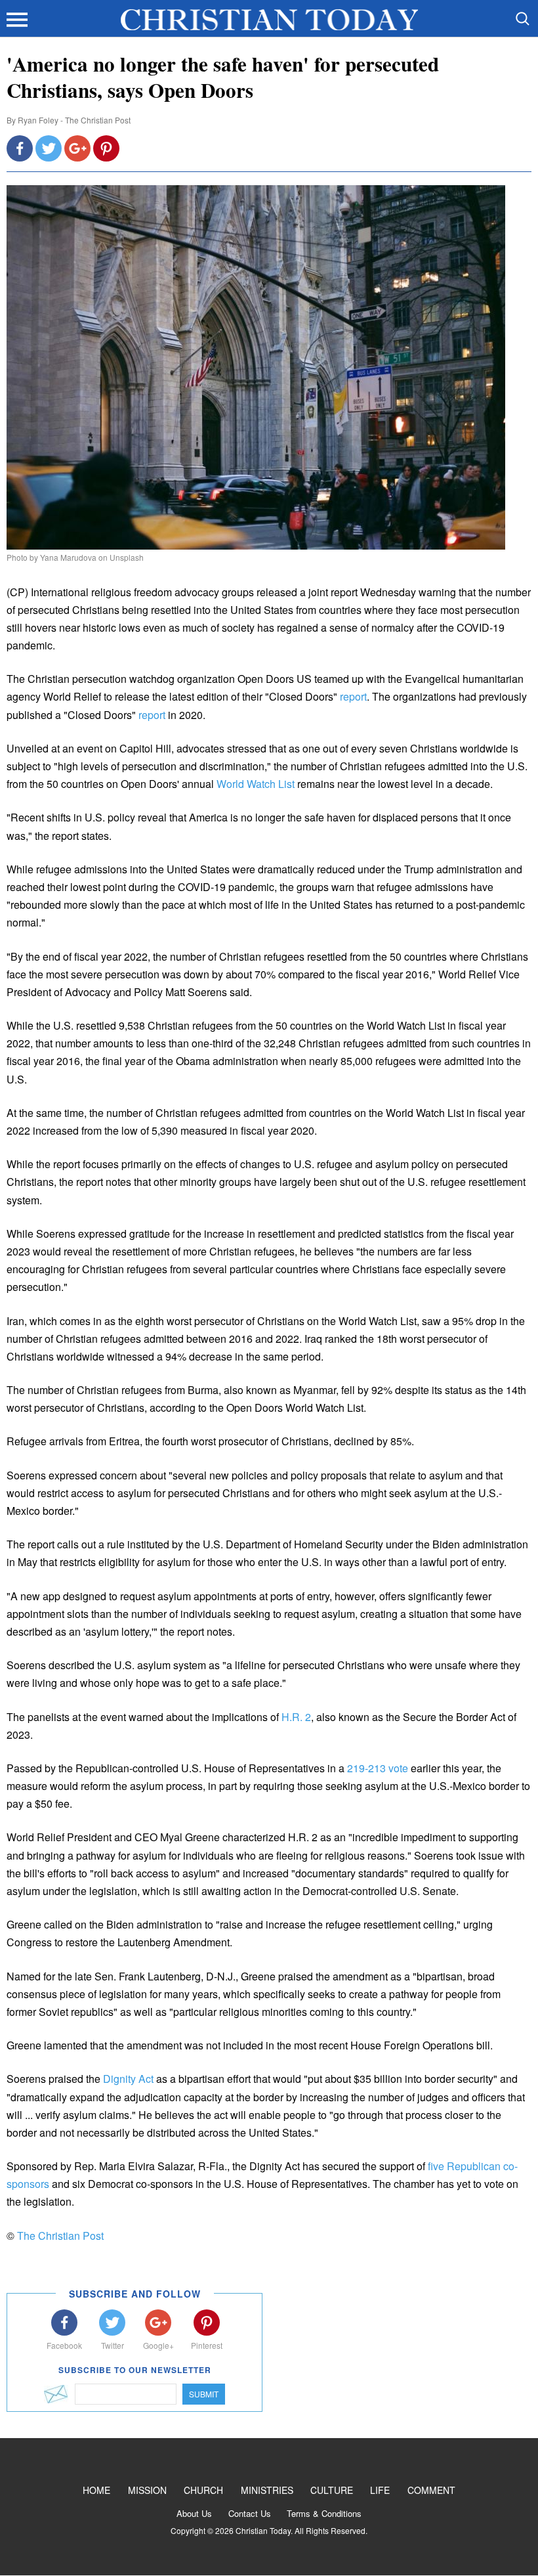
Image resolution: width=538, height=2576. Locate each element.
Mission (147, 2490)
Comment (431, 2490)
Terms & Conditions (324, 2513)
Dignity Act (128, 2079)
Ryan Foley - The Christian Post (74, 120)
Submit (204, 2394)
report (353, 696)
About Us (194, 2513)
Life (380, 2490)
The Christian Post (60, 2236)
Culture (332, 2490)
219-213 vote (378, 1768)
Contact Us (250, 2513)
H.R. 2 (296, 1717)
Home (96, 2490)
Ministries (267, 2490)
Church (203, 2490)
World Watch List (256, 784)
